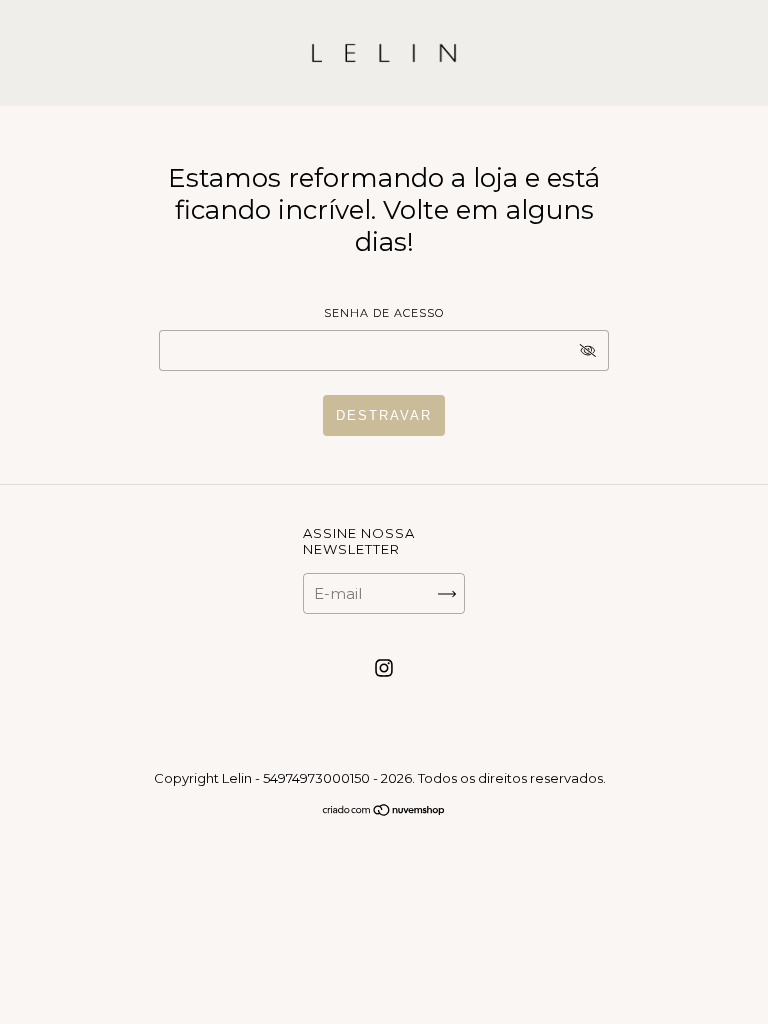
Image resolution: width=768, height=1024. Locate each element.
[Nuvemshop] (384, 811)
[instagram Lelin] (384, 668)
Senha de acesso (384, 313)
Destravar (384, 415)
